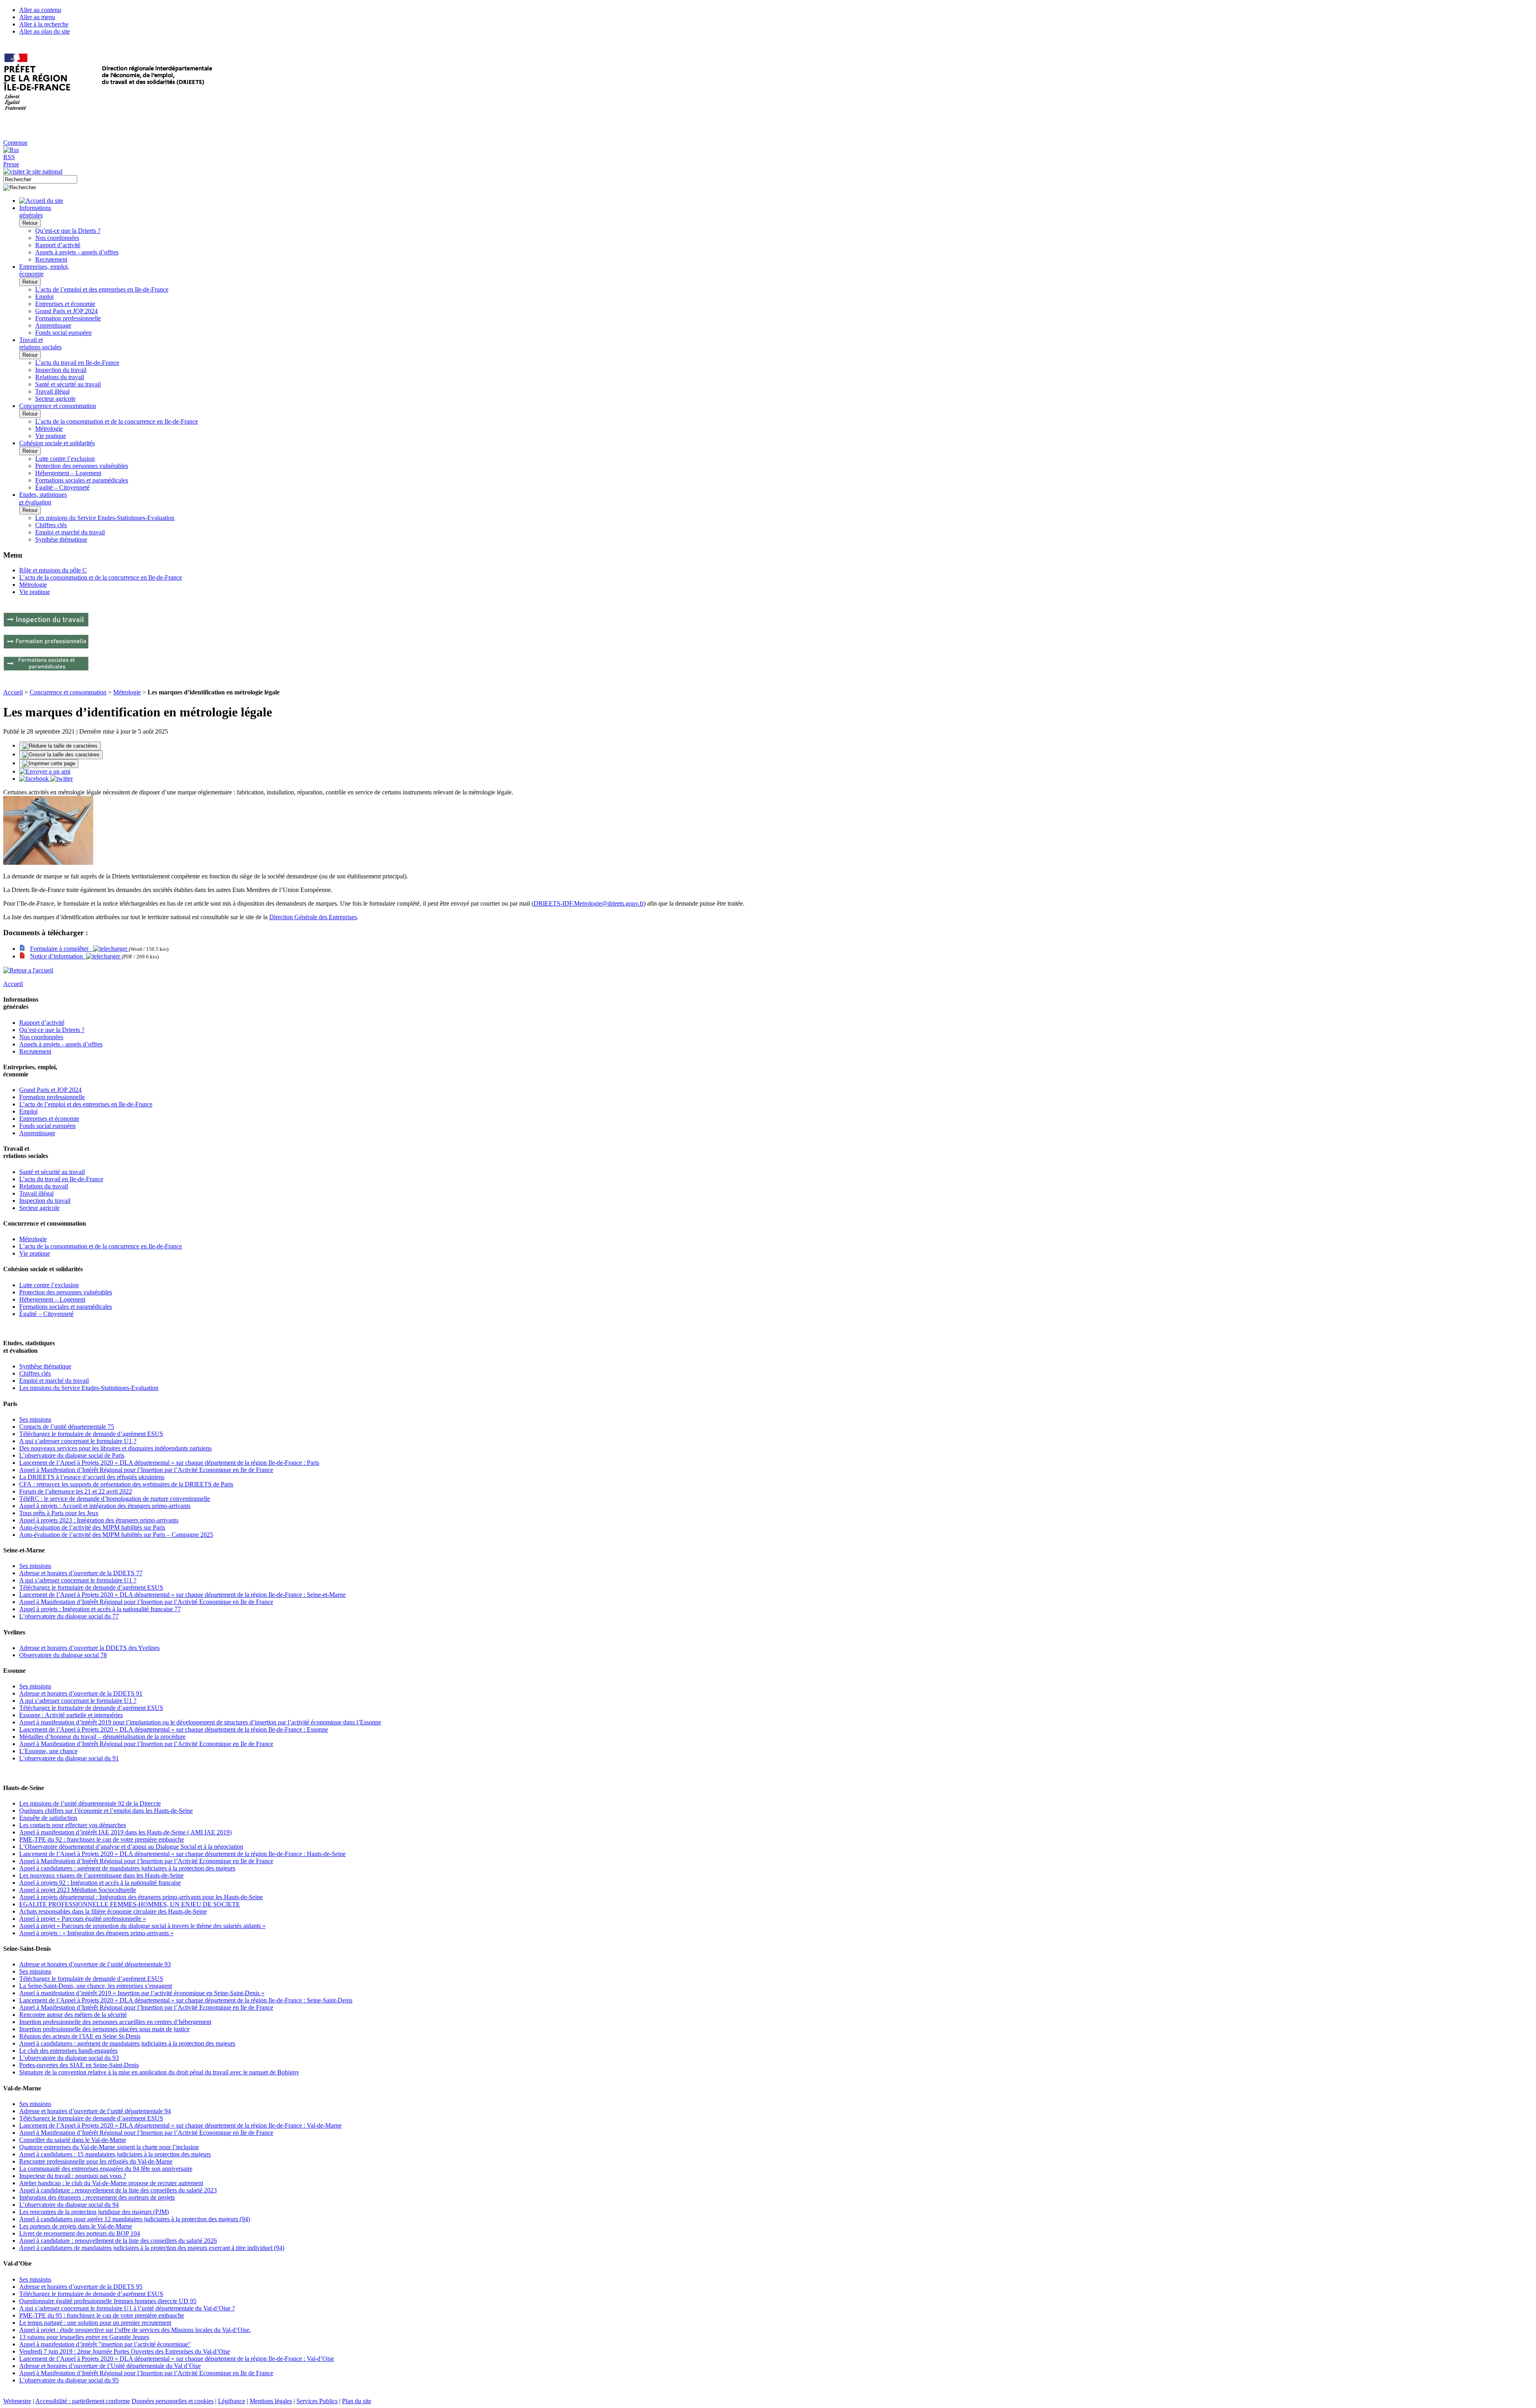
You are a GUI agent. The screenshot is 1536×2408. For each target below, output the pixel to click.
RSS (9, 157)
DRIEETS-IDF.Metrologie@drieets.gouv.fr (589, 903)
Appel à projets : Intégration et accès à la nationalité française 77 (100, 1609)
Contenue (15, 143)
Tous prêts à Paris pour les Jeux (59, 1513)
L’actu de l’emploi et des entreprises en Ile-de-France (102, 289)
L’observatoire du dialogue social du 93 (69, 2058)
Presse (11, 164)
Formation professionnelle (68, 318)
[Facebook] (35, 779)
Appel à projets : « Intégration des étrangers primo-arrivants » (96, 1933)
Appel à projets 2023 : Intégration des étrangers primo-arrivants (99, 1520)
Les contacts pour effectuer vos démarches (73, 1825)
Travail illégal (52, 391)
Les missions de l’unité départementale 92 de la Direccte (90, 1803)
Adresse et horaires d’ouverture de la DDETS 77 (81, 1573)
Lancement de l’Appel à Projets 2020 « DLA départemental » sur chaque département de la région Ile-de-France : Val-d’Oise (177, 2359)
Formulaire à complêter (62, 949)
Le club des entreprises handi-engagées (68, 2051)
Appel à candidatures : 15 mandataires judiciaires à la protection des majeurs (115, 2154)
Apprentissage (53, 325)
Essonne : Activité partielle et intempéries (71, 1715)
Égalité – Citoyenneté (62, 487)
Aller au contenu (40, 10)
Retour (30, 223)
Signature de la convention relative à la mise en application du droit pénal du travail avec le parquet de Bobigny (159, 2072)
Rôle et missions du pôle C (53, 570)
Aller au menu (37, 17)
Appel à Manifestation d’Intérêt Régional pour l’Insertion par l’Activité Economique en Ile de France (146, 1470)
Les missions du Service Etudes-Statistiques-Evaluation (105, 518)
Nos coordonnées (57, 238)
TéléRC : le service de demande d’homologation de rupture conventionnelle (115, 1499)
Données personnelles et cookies (173, 2401)
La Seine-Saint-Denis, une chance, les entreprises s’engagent (96, 1986)
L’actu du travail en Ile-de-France (77, 363)
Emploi (44, 297)
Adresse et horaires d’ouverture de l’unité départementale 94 (95, 2111)
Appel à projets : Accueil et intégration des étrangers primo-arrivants (105, 1506)
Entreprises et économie (65, 304)
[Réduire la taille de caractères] (60, 746)
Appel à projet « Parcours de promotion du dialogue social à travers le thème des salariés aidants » (142, 1926)
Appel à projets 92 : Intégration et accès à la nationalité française (100, 1883)
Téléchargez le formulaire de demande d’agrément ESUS (91, 1434)
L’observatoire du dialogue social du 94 (69, 2205)
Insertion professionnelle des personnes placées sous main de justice (104, 2029)
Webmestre (17, 2401)
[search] (40, 179)
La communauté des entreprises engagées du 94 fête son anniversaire (106, 2169)
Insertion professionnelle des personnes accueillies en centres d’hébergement (115, 2022)
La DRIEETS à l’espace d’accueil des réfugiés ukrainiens (92, 1477)
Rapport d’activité (58, 245)
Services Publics (317, 2401)
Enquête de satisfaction (48, 1818)
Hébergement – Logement (68, 473)
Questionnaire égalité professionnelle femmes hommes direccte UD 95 (108, 2301)
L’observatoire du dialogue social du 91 (69, 1758)
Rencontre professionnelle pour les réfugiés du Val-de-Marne (96, 2161)
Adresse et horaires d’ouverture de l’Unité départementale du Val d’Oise (110, 2366)
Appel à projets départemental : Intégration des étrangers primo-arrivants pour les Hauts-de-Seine (141, 1897)
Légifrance (232, 2401)
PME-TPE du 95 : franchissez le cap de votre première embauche (102, 2315)
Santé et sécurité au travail (68, 384)
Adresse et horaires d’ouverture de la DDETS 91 (81, 1693)
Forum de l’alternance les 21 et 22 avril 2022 (76, 1491)
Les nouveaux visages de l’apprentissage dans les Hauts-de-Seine (101, 1875)
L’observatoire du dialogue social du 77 (69, 1616)
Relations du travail (60, 377)
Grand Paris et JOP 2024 (66, 311)
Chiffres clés (51, 525)
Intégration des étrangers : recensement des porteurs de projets (97, 2197)
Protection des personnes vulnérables (82, 466)
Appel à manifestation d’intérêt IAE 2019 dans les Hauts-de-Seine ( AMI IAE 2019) (125, 1832)
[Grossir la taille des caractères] (61, 755)
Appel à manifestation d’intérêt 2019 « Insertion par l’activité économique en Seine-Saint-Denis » (142, 1993)
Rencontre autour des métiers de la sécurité (73, 2015)
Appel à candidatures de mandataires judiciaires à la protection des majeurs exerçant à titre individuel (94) (152, 2248)
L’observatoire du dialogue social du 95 (69, 2380)
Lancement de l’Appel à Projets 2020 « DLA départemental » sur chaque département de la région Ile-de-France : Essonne (174, 1729)
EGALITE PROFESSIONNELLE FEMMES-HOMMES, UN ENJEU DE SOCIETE (130, 1904)
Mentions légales (271, 2401)
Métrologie (49, 429)
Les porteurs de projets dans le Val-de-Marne (76, 2226)
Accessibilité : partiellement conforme (83, 2401)
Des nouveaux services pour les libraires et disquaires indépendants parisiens (115, 1448)
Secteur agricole (55, 399)
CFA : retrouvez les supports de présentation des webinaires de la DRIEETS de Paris (126, 1484)
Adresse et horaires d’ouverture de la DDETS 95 (81, 2287)
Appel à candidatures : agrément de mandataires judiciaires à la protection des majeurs (127, 1868)
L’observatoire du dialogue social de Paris (72, 1455)
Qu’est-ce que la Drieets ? (68, 231)
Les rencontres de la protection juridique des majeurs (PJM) (94, 2212)
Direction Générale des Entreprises (313, 917)
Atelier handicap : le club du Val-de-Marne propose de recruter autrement (111, 2183)
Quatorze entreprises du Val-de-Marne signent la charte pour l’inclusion (109, 2147)
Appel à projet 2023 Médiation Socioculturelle (78, 1890)
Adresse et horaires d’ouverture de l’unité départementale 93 (95, 1964)
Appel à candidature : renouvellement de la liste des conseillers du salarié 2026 (118, 2241)
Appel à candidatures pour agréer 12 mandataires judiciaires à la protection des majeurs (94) (135, 2219)
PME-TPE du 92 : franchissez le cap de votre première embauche (102, 1839)
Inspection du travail (61, 370)
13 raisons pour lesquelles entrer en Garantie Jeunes (84, 2337)
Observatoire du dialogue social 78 (63, 1655)
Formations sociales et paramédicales (82, 480)
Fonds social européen (63, 333)
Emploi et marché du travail (70, 532)
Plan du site (357, 2401)
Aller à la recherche (44, 24)
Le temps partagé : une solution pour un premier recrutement (95, 2323)
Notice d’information (58, 956)
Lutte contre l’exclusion (65, 459)
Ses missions (35, 1419)
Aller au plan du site (45, 31)
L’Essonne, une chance (48, 1751)
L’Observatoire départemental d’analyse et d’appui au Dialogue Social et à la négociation (131, 1847)
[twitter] (62, 779)
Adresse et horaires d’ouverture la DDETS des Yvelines (89, 1648)
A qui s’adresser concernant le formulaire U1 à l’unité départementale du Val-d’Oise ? (127, 2308)
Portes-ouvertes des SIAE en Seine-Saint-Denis (79, 2065)
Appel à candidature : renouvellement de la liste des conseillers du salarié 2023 (118, 2190)
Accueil (13, 692)
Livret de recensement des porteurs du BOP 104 (80, 2233)
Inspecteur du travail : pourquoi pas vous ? (73, 2176)
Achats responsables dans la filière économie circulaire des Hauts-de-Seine (113, 1911)
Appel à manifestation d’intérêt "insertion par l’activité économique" (105, 2344)
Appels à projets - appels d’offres (77, 252)
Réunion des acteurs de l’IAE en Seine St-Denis (80, 2036)
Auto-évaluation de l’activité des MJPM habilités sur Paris (92, 1527)
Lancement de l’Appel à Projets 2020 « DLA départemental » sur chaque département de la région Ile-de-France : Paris (169, 1463)
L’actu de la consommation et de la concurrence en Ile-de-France (117, 421)
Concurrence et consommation (68, 692)
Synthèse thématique (61, 539)
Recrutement (51, 259)
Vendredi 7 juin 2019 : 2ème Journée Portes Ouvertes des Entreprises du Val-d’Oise (125, 2351)
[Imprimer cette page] (49, 764)
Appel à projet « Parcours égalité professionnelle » (83, 1919)
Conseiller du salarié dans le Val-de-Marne (73, 2140)
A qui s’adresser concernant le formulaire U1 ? (78, 1441)
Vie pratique (51, 436)
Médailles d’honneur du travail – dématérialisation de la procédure (102, 1737)
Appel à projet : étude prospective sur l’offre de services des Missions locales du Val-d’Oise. (135, 2330)
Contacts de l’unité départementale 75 (67, 1427)
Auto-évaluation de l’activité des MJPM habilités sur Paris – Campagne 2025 (116, 1535)
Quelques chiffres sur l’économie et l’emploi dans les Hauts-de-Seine (106, 1811)
